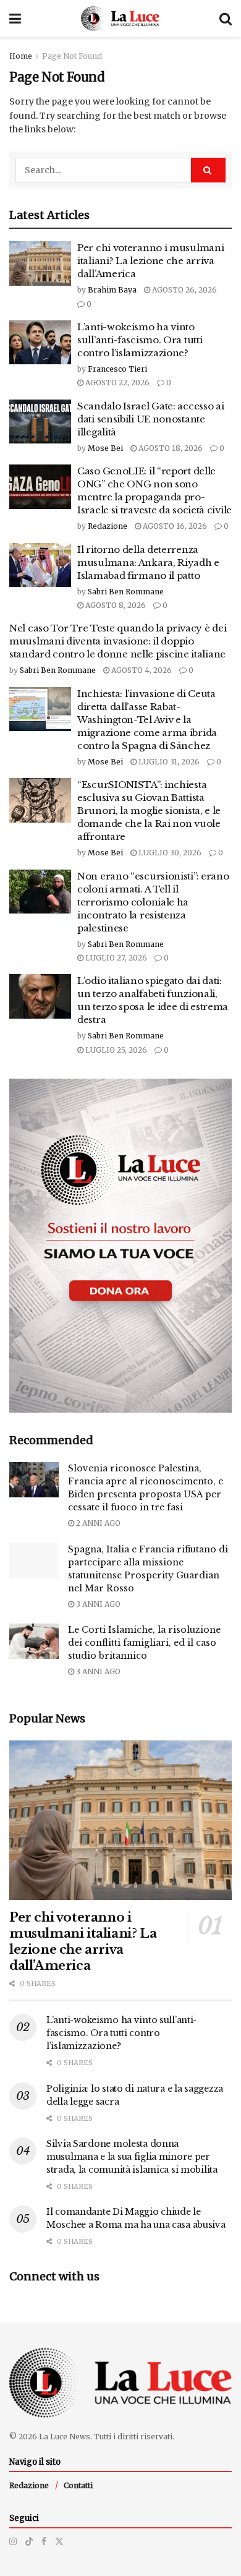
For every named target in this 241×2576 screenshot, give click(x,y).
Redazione (108, 526)
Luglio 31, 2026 (168, 762)
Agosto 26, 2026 (184, 290)
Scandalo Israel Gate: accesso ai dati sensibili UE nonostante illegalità (150, 419)
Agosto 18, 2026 (170, 448)
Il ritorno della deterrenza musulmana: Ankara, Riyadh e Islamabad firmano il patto (148, 563)
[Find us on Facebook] (44, 2541)
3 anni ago (97, 1604)
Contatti (78, 2485)
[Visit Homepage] (120, 19)
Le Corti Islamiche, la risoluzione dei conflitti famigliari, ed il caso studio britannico (144, 1643)
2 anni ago (97, 1523)
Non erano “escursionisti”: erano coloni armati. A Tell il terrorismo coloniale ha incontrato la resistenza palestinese (153, 902)
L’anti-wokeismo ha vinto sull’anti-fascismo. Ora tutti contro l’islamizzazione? (140, 340)
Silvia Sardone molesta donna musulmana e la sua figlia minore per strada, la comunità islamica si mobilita (132, 2157)
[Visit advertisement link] (120, 1246)
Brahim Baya (112, 290)
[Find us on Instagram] (13, 2541)
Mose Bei (105, 448)
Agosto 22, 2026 (116, 383)
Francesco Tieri (117, 369)
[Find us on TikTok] (29, 2541)
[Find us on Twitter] (59, 2541)
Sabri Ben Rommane (126, 592)
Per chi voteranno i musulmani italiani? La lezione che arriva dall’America (150, 261)
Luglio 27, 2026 (115, 958)
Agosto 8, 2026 (115, 605)
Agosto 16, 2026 (174, 526)
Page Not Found (72, 56)
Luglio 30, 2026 (169, 853)
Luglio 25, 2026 (115, 1050)
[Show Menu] (15, 19)
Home (21, 56)
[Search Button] (226, 19)
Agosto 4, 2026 (141, 670)
